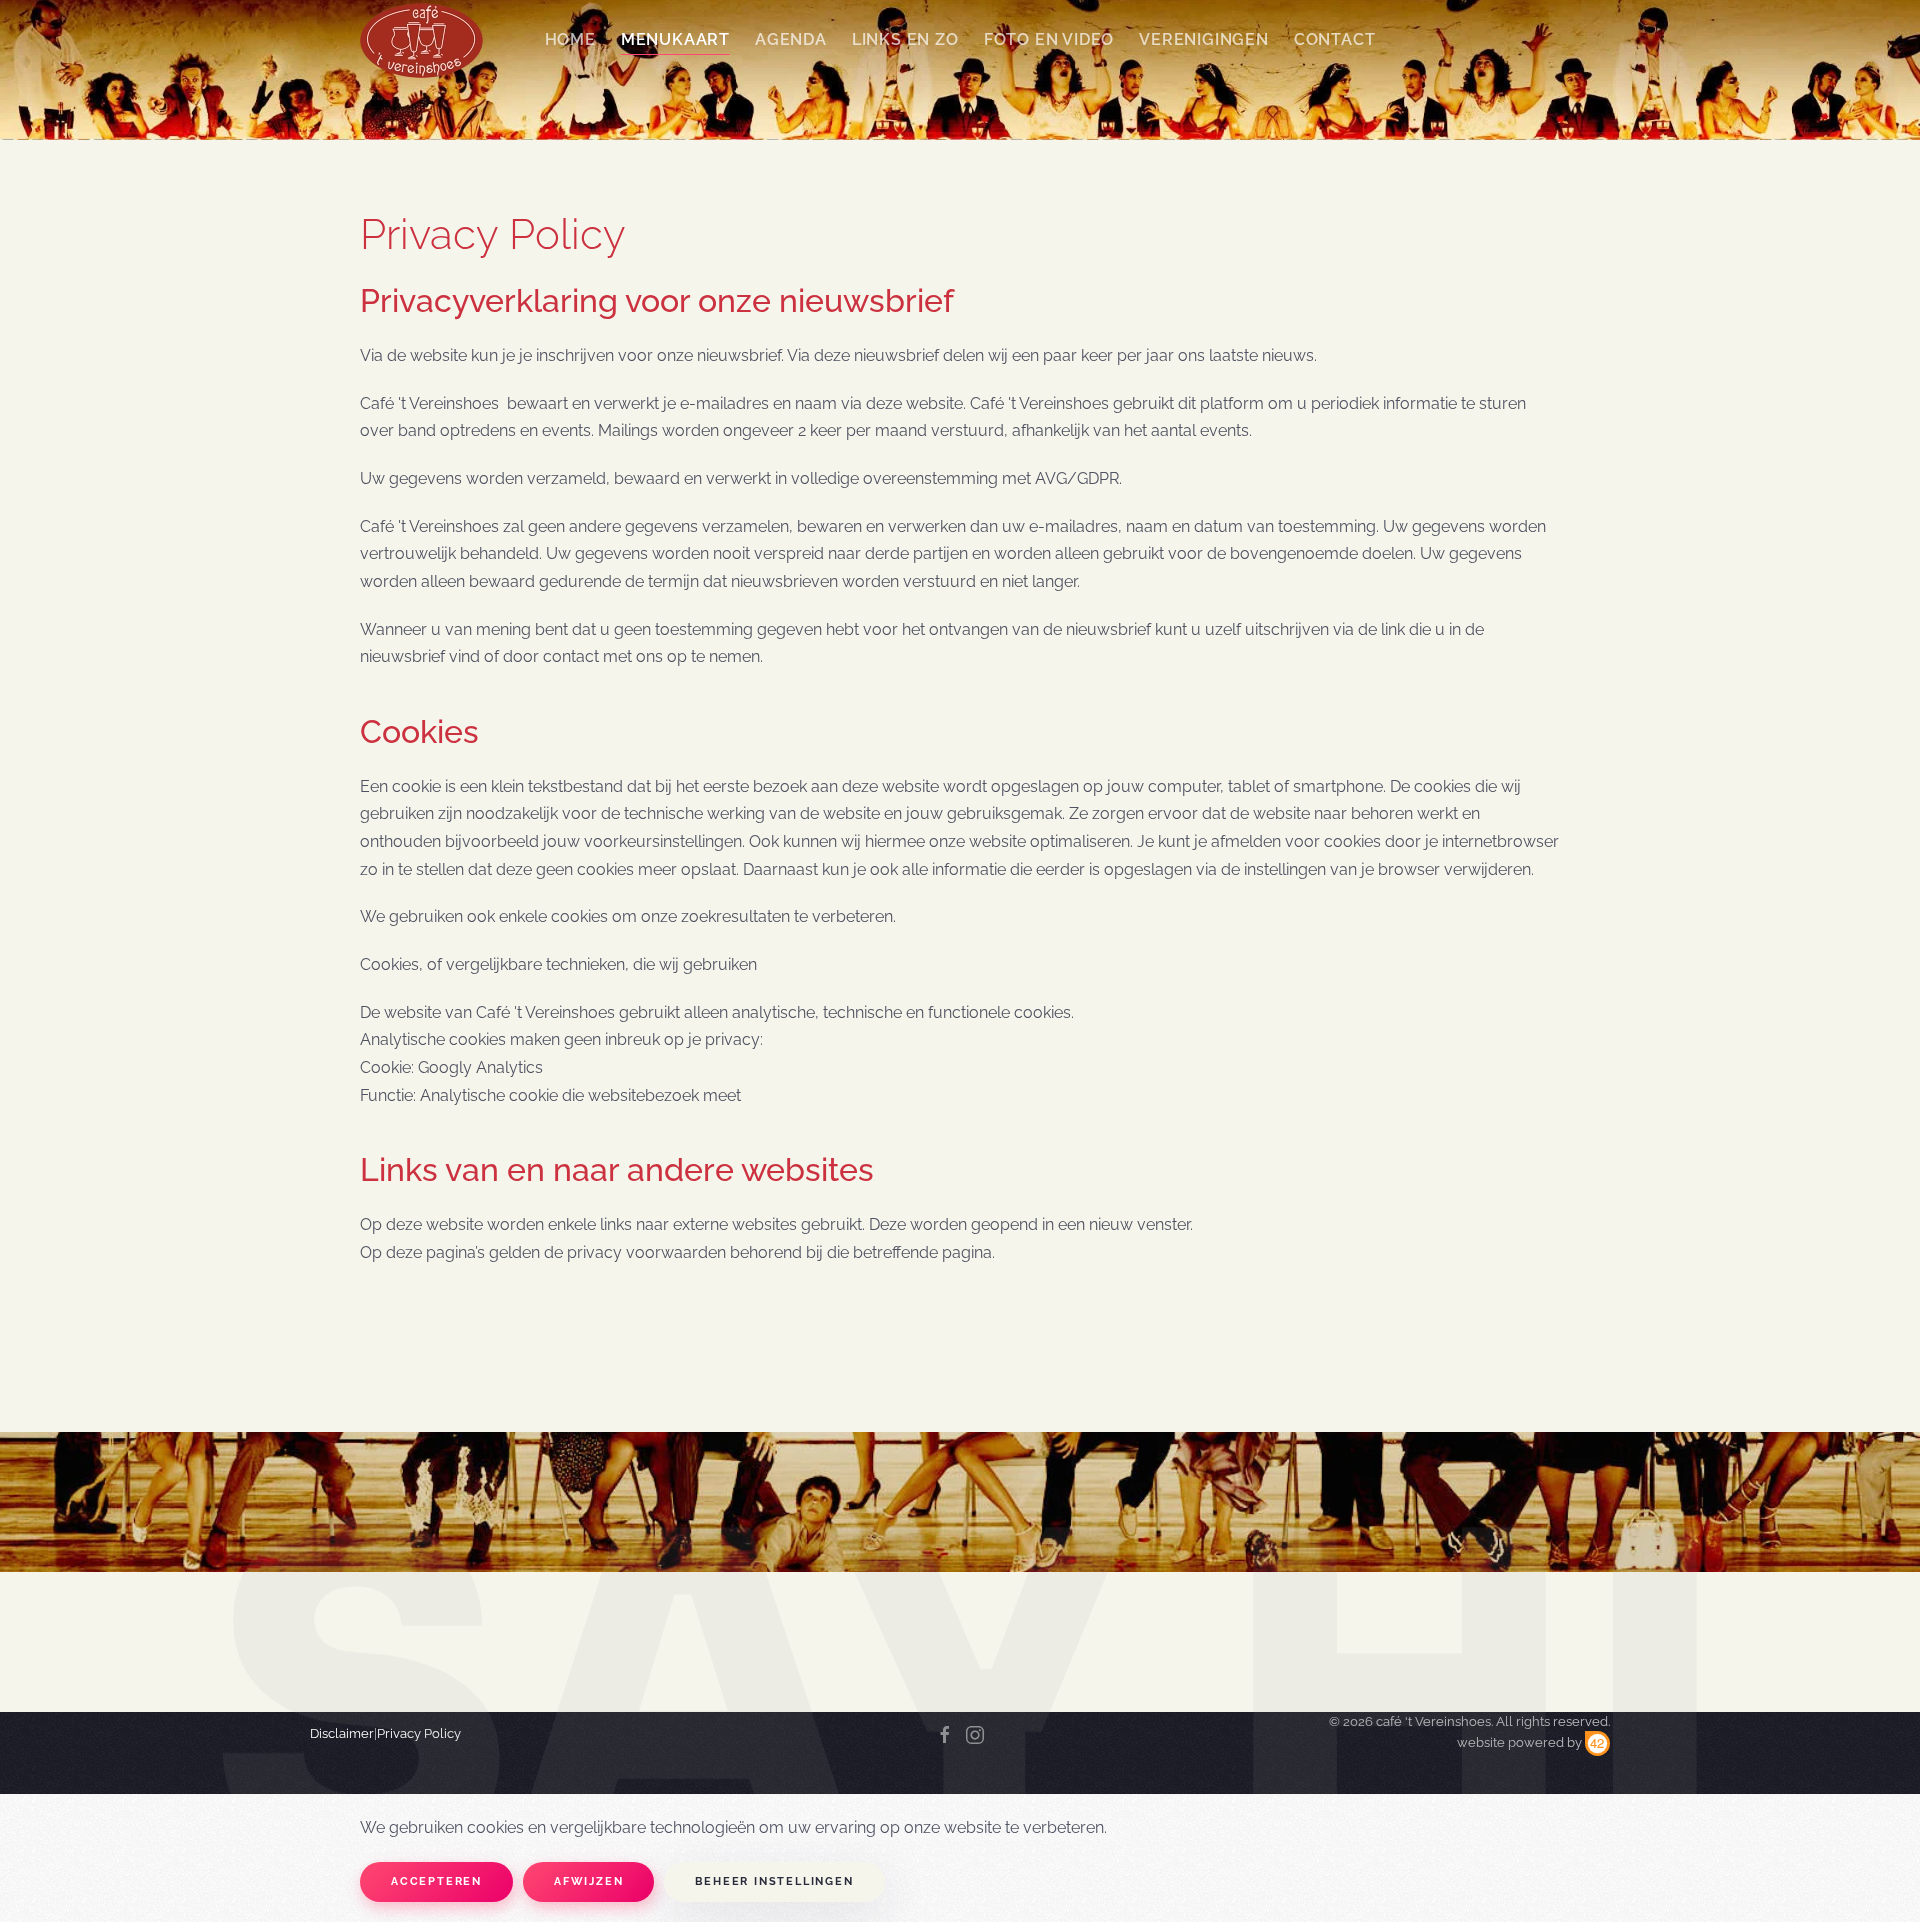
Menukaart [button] (675, 39)
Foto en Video (1049, 39)
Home (570, 39)
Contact (1335, 39)
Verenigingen (1204, 39)
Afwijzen (588, 1881)
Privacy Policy (419, 1733)
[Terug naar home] (421, 40)
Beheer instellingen (774, 1881)
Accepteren (436, 1881)
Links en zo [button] (905, 39)
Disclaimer (342, 1733)
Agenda (791, 39)
